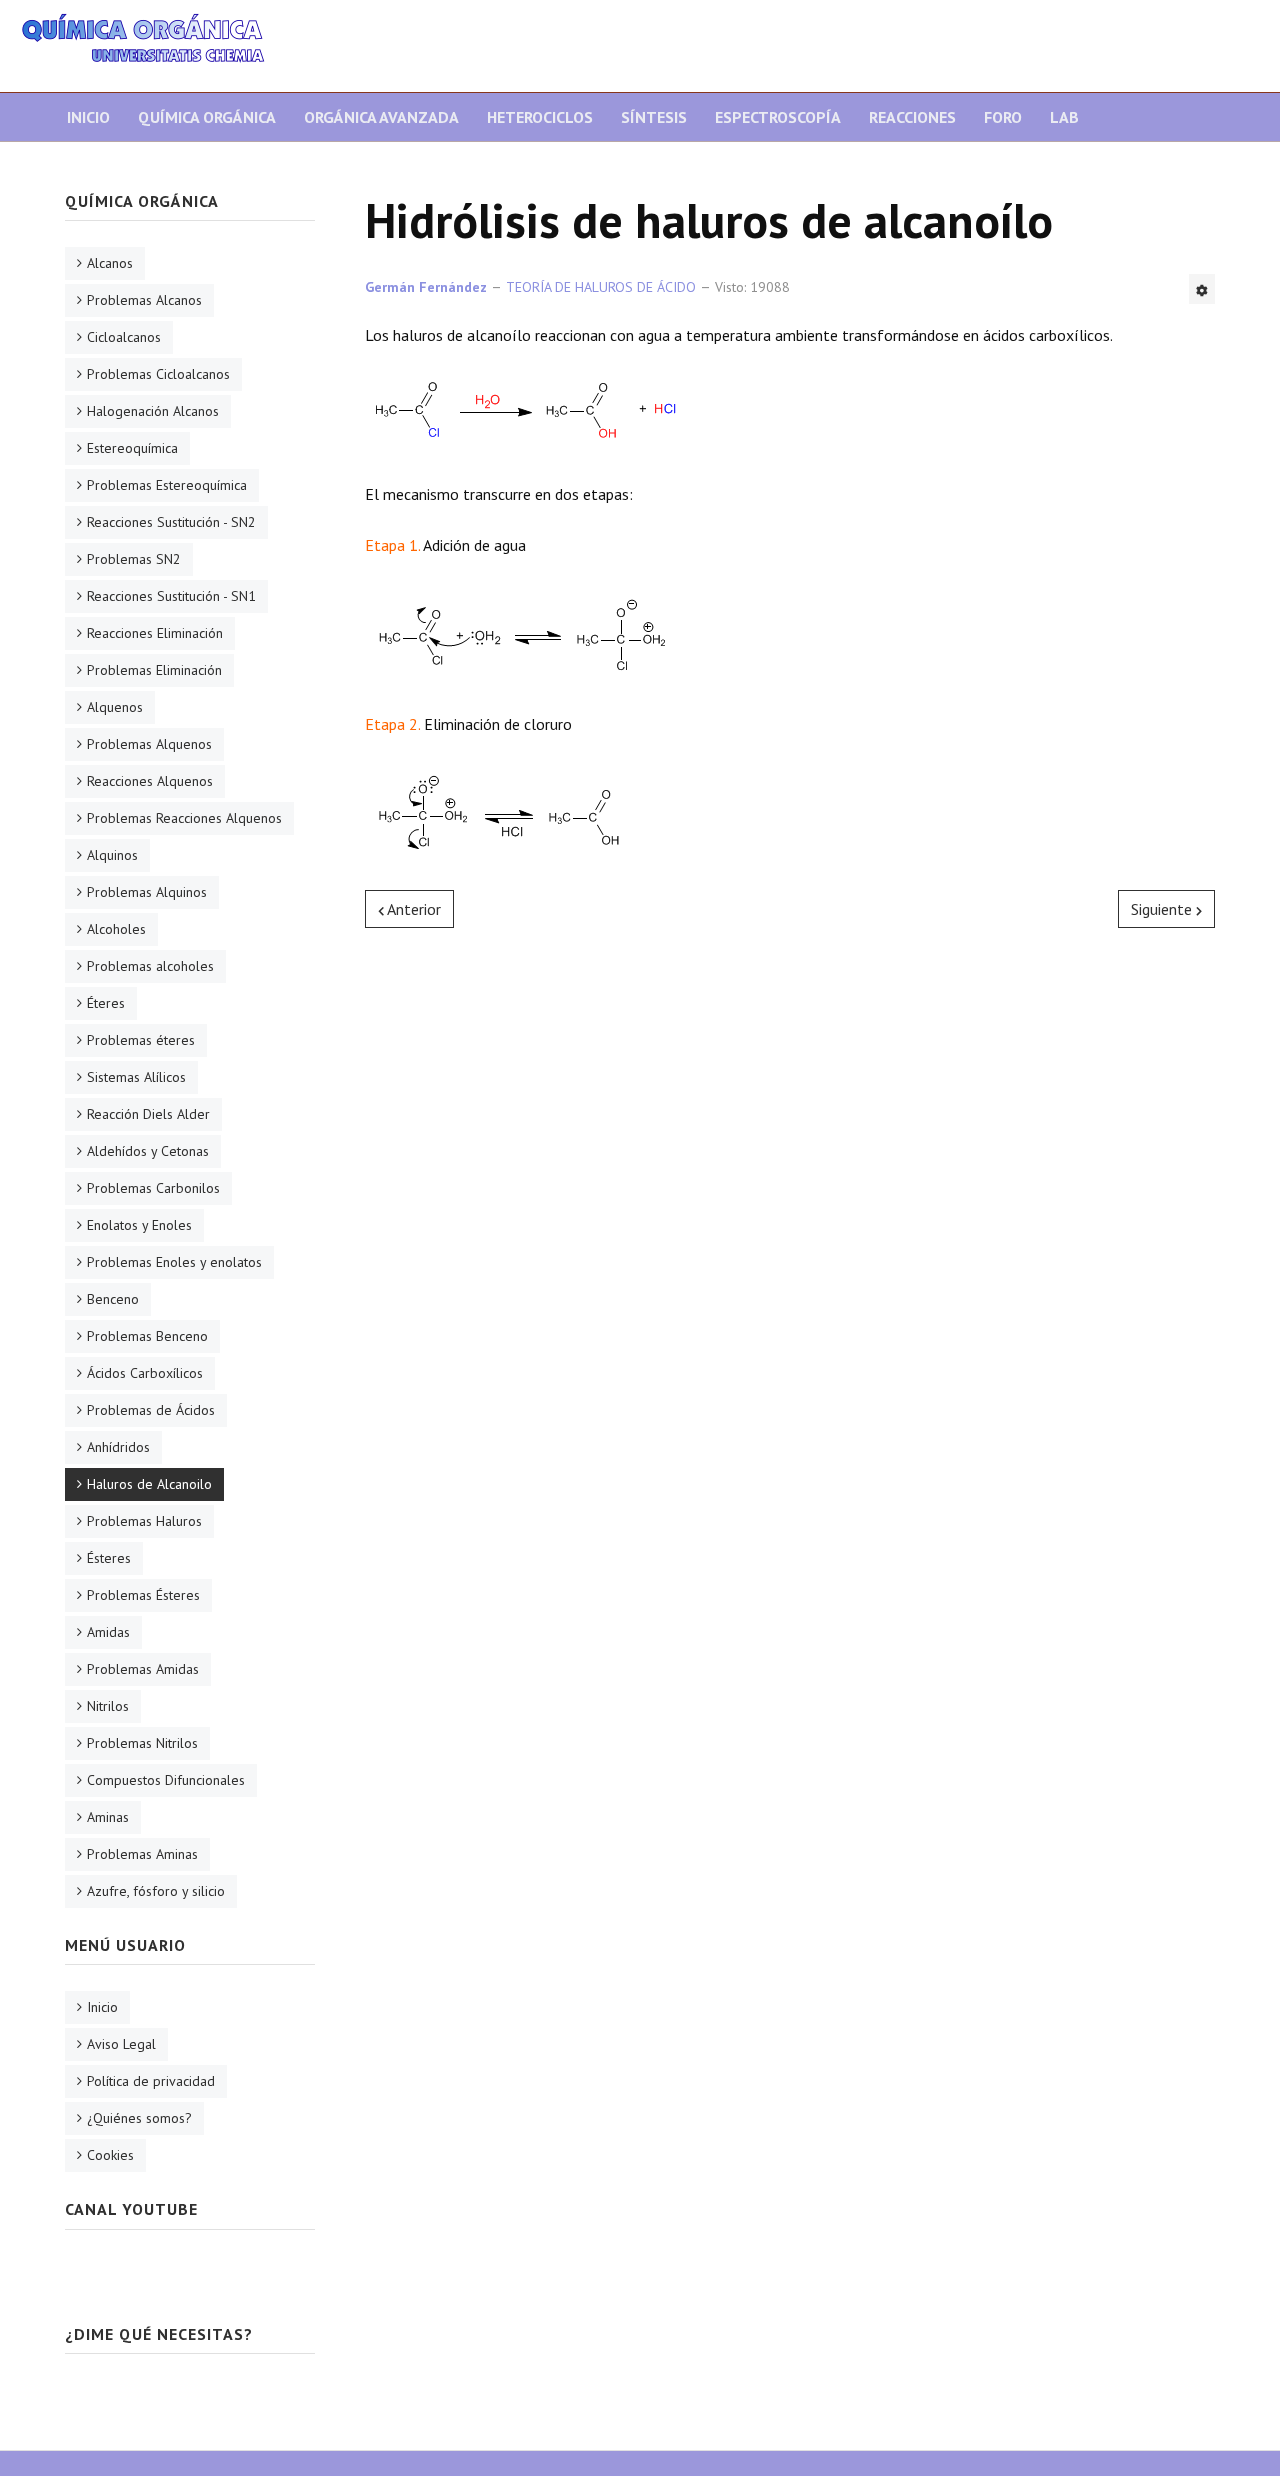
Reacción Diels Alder (148, 1114)
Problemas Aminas (142, 1854)
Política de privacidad (151, 2081)
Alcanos (110, 263)
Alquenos (115, 707)
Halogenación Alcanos (153, 411)
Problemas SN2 (134, 559)
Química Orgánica (207, 117)
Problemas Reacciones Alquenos (184, 818)
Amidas (108, 1632)
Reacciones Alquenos (150, 781)
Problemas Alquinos (147, 892)
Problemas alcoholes (150, 966)
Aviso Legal (121, 2044)
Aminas (108, 1817)
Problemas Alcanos (144, 300)
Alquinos (112, 855)
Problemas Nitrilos (142, 1743)
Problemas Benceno (147, 1336)
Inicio (88, 117)
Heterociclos (540, 117)
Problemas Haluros (144, 1521)
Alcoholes (116, 929)
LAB (1064, 117)
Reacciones (912, 117)
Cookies (110, 2155)
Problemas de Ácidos (151, 1410)
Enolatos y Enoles (139, 1225)
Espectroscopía (778, 117)
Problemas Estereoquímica (167, 485)
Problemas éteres (141, 1040)
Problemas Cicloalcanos (158, 374)
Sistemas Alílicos (136, 1077)
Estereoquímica (132, 448)
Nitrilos (108, 1706)
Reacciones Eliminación (155, 633)
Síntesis (654, 117)
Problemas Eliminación (154, 670)
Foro (1003, 117)
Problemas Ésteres (143, 1595)
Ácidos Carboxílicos (145, 1373)
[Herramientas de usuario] (1202, 289)
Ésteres (109, 1558)
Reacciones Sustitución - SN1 (171, 596)
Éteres (106, 1003)
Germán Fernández (426, 287)
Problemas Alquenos (149, 744)
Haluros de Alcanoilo (149, 1484)
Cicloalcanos (124, 337)
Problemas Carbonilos (153, 1188)
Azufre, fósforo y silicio (156, 1891)
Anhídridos (118, 1447)
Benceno (113, 1299)
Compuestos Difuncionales (166, 1780)
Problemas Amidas (143, 1669)
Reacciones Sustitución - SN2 (171, 522)
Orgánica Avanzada (381, 117)
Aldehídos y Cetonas (148, 1151)
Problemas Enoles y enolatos (174, 1262)
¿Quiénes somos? (139, 2118)
